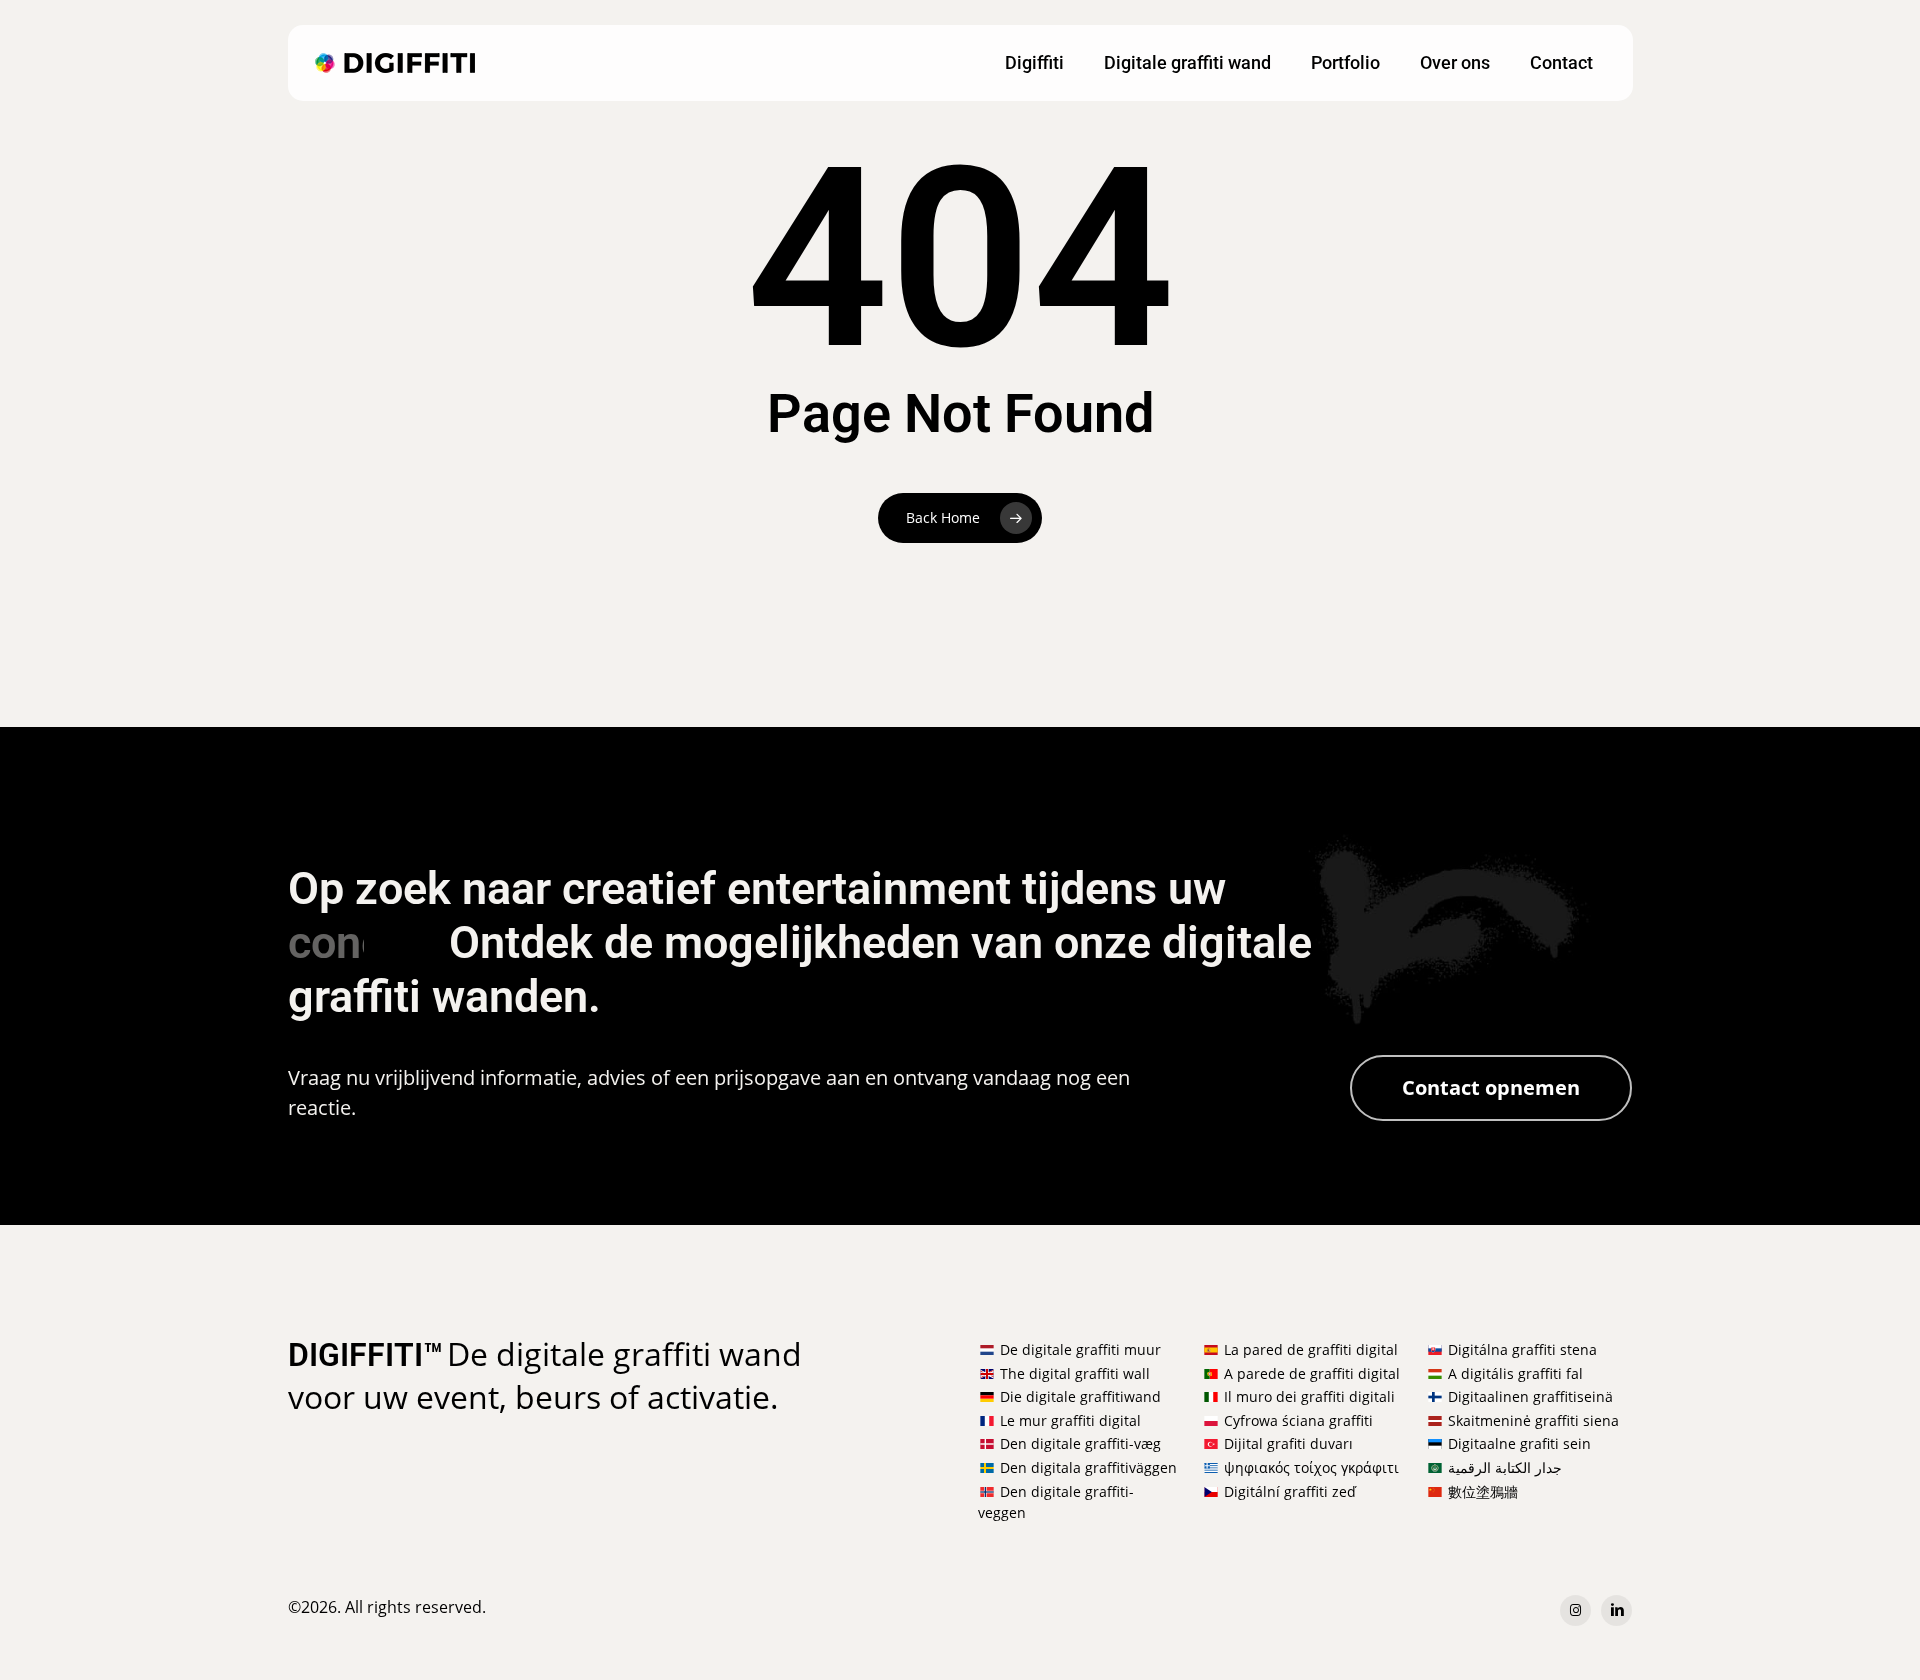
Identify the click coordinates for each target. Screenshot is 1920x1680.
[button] (1491, 1088)
